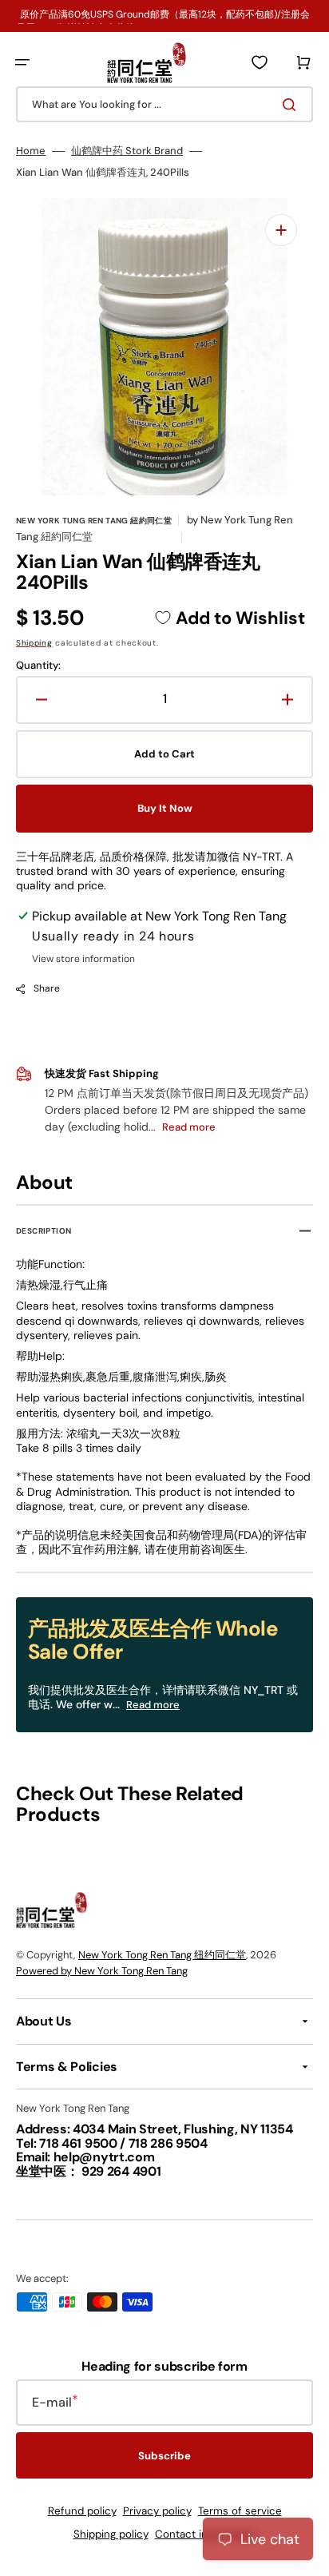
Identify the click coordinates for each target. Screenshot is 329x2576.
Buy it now (165, 808)
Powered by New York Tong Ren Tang (102, 1971)
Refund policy (82, 2511)
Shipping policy (111, 2534)
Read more (153, 1705)
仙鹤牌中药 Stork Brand (127, 151)
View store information (83, 959)
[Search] (292, 105)
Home (31, 151)
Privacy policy (157, 2511)
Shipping (34, 643)
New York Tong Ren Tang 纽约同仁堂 (162, 1955)
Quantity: (38, 666)
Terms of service (240, 2511)
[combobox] (164, 104)
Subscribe (164, 2456)
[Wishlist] (260, 62)
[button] (22, 62)
